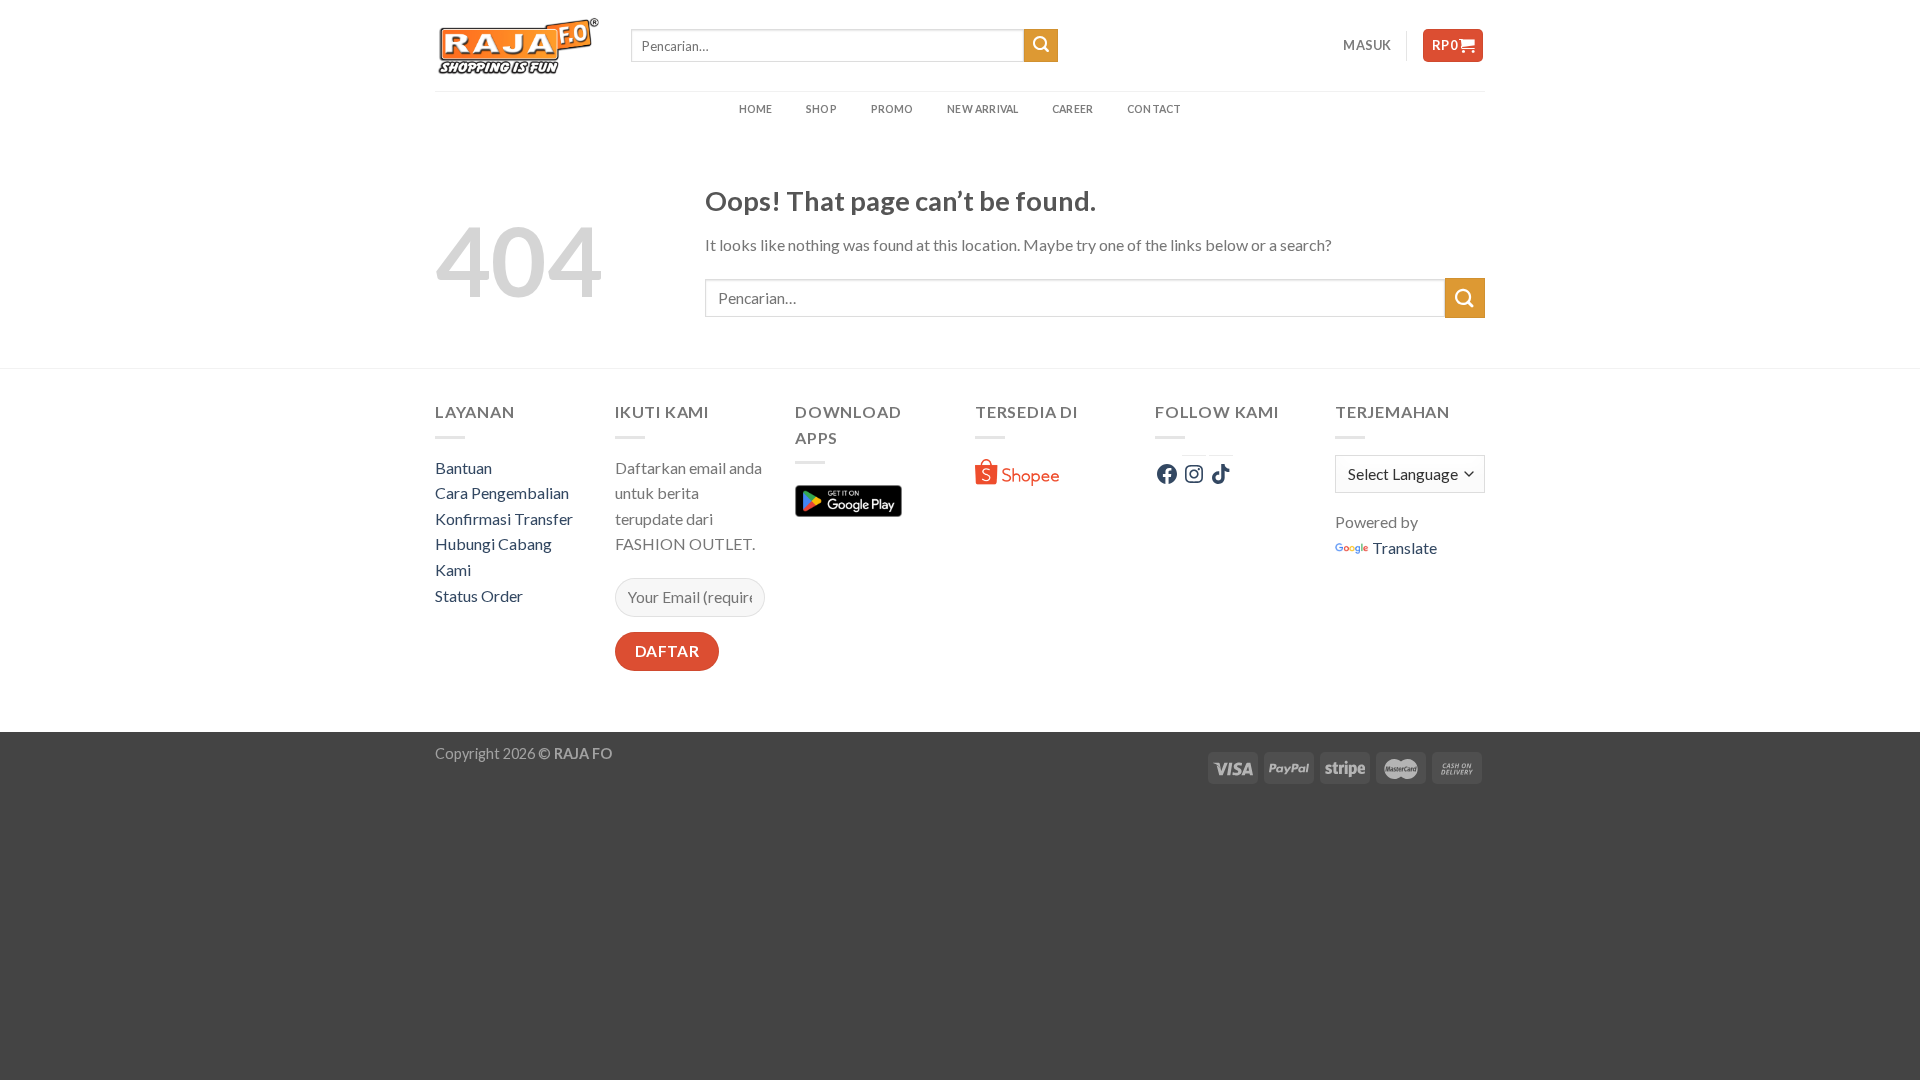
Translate (1404, 547)
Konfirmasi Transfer (504, 518)
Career (1072, 109)
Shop (821, 109)
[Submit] (1041, 46)
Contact (1154, 109)
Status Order (479, 595)
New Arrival (982, 109)
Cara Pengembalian (502, 492)
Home (756, 109)
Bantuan (463, 467)
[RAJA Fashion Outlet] (518, 45)
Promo (892, 109)
